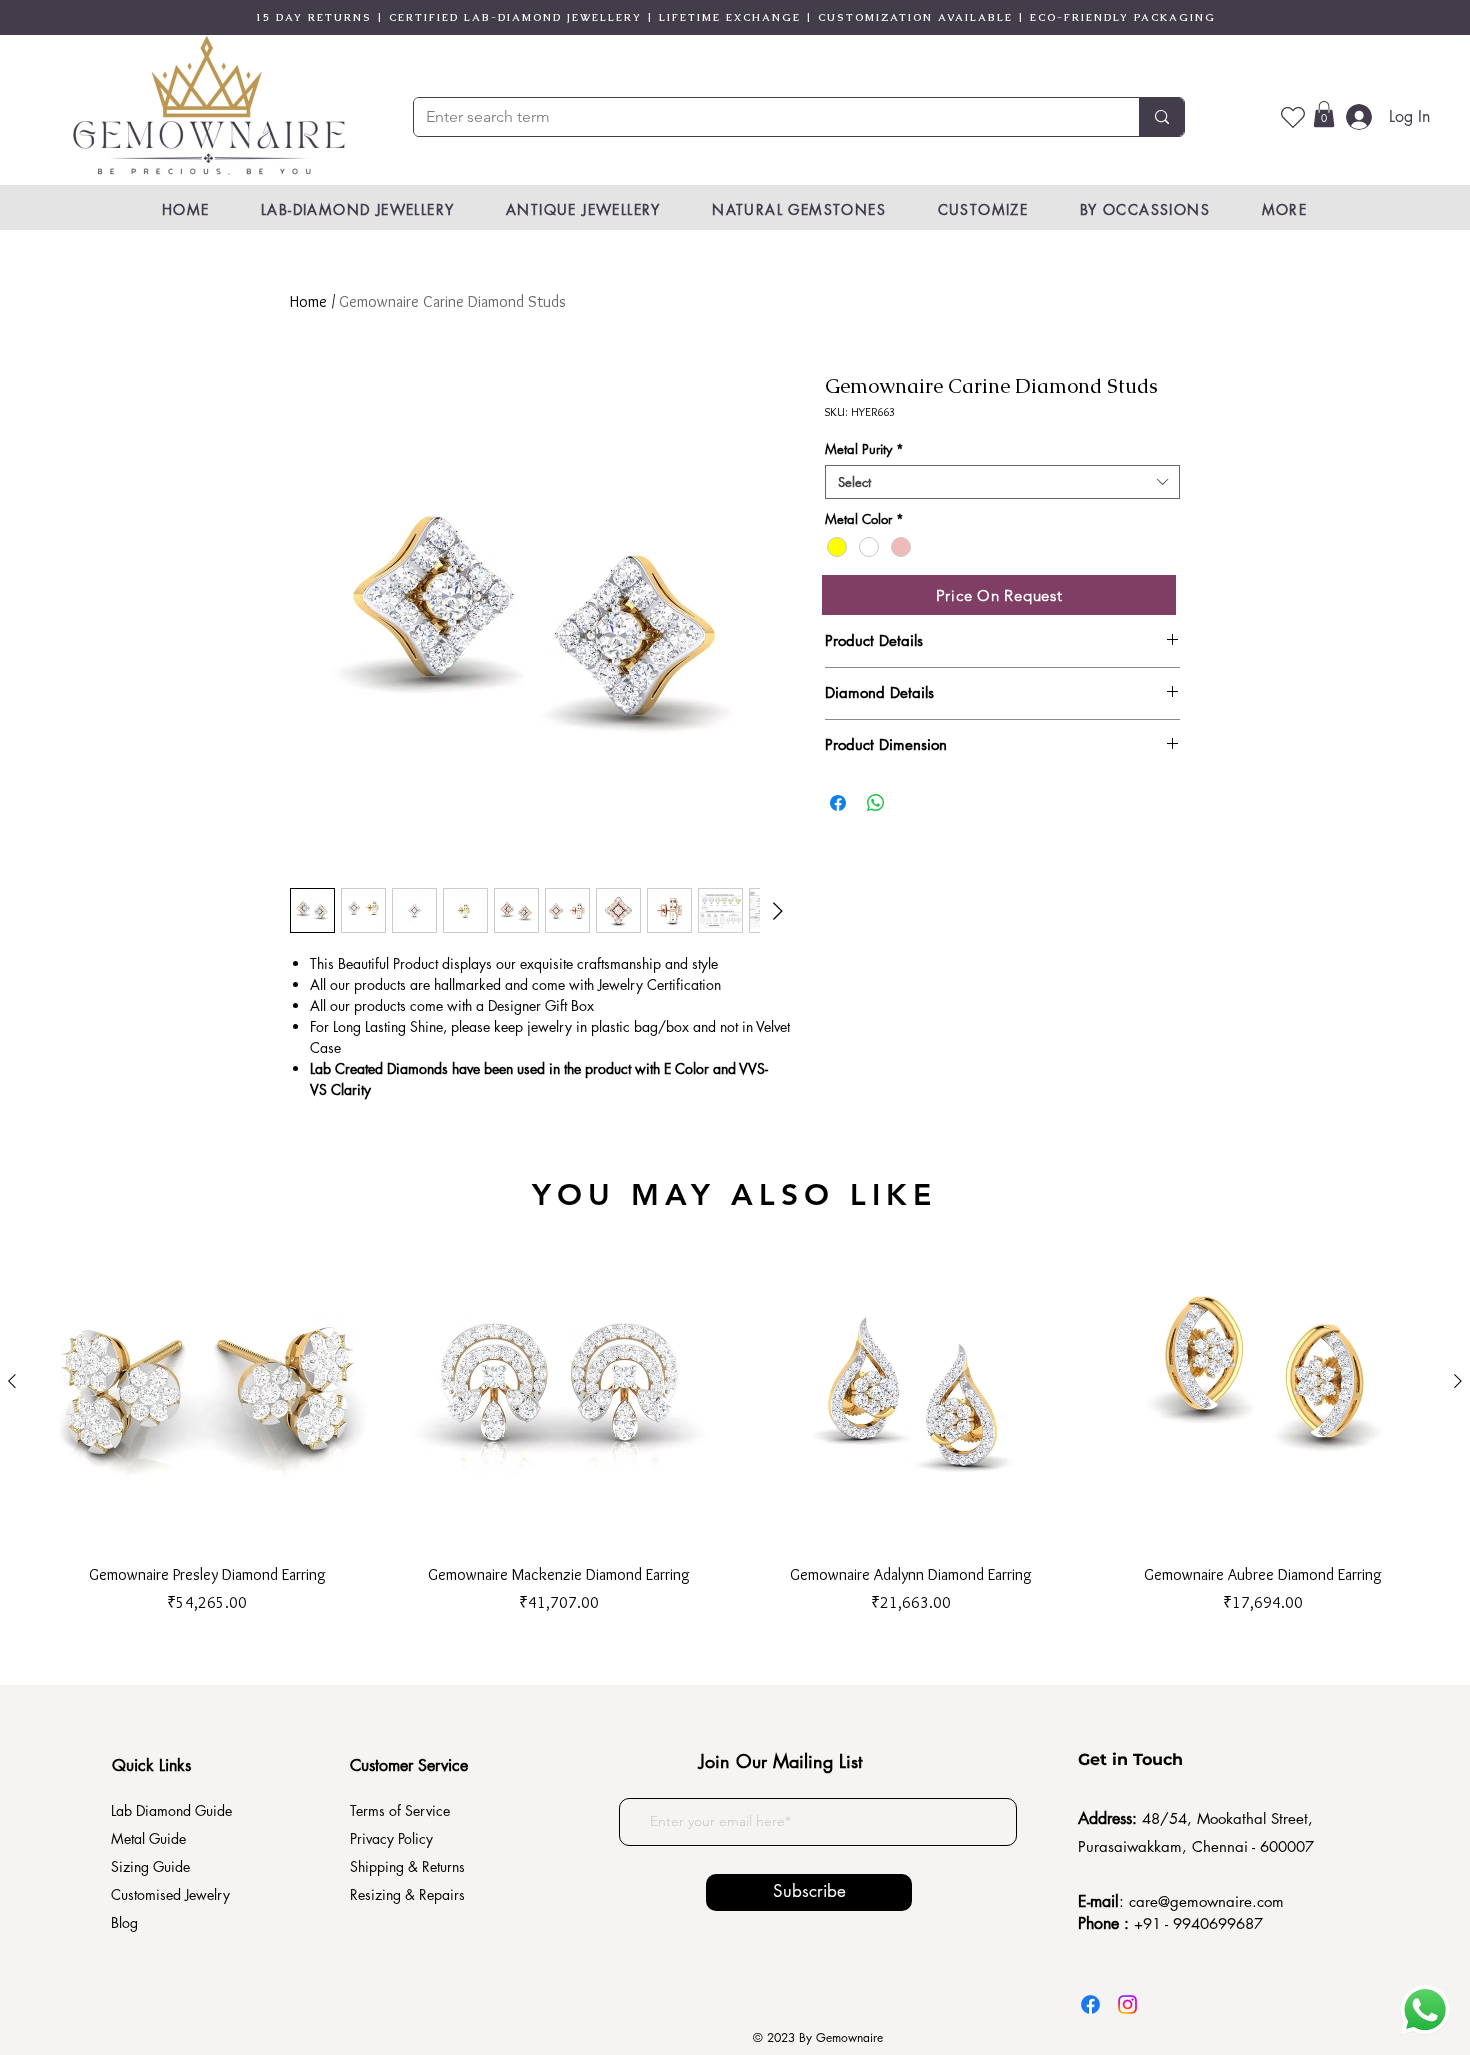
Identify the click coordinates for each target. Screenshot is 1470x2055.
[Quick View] (207, 1382)
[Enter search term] (1161, 117)
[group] (735, 1415)
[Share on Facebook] (838, 803)
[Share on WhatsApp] (876, 803)
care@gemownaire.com (1206, 1901)
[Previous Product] (12, 1381)
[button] (1324, 114)
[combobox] (1002, 482)
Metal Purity (864, 449)
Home (308, 301)
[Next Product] (1458, 1381)
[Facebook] (1090, 2004)
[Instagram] (1127, 2004)
